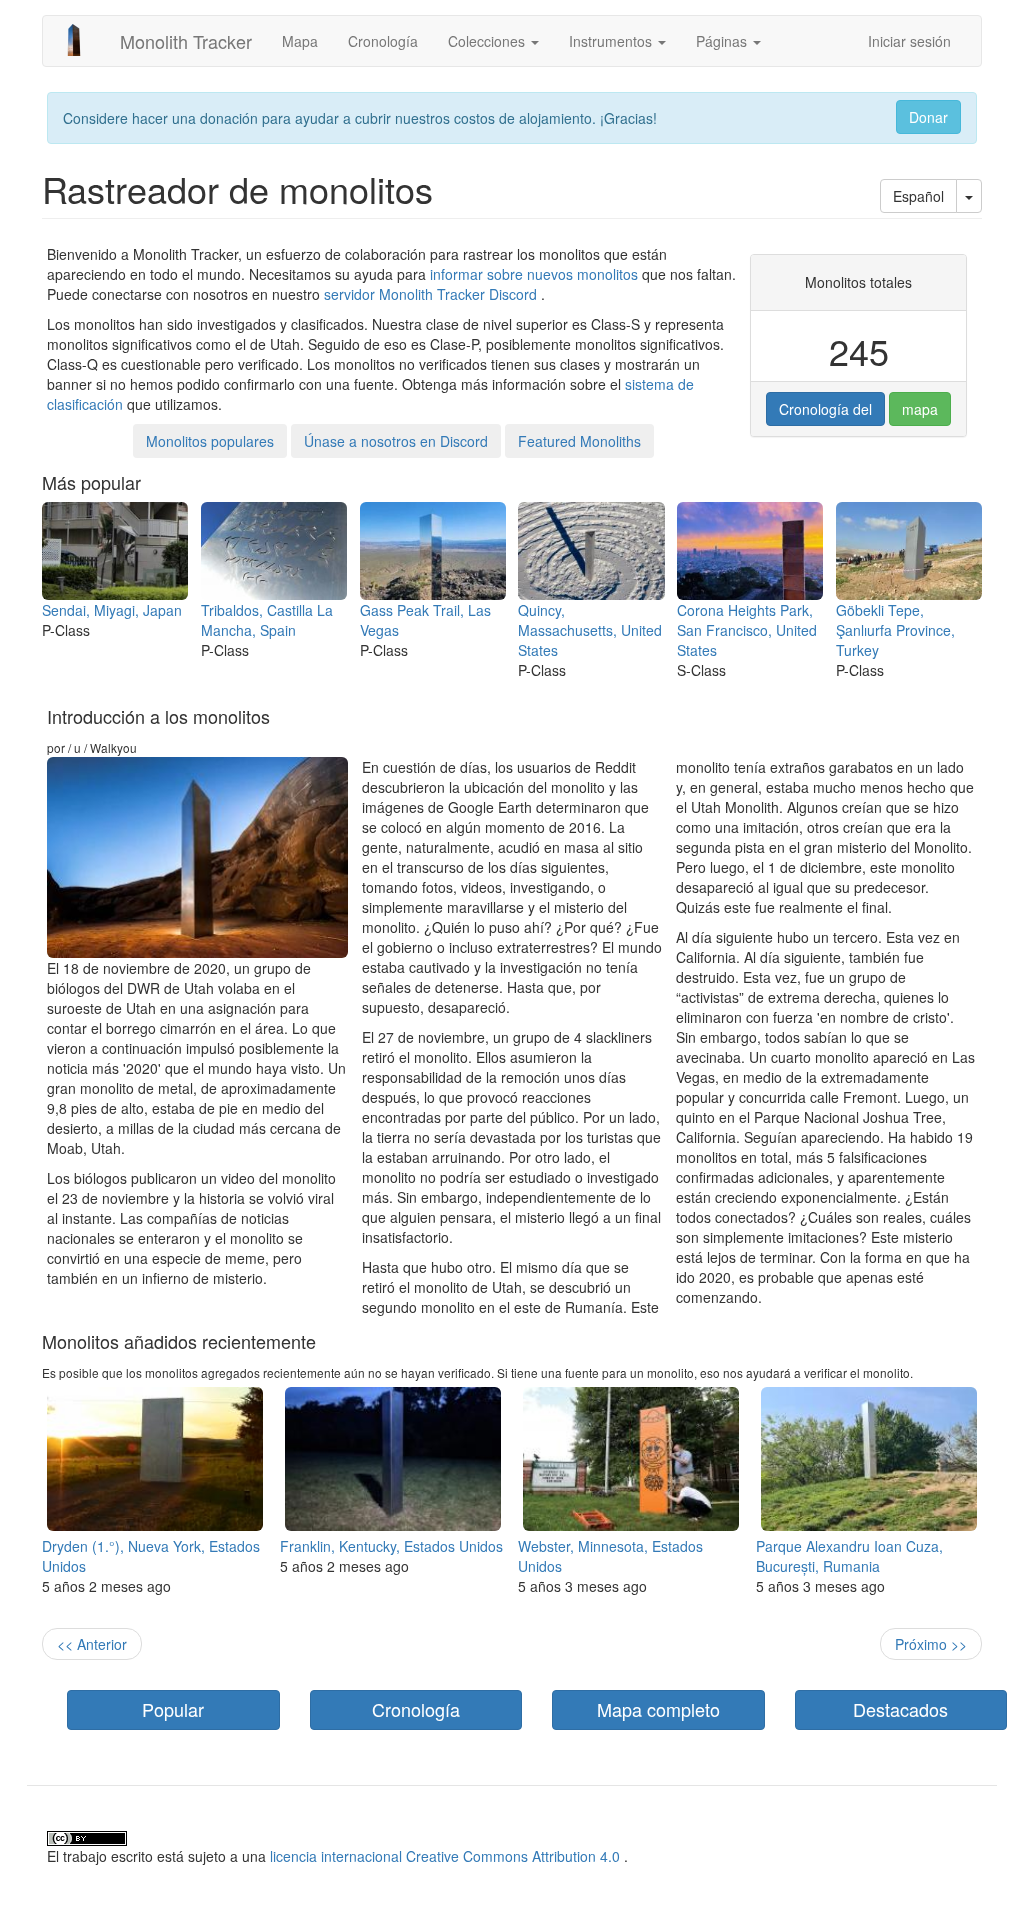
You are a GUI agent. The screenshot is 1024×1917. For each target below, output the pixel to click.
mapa (920, 409)
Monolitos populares (210, 441)
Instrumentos (612, 41)
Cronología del (825, 409)
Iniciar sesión (909, 41)
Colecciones (488, 41)
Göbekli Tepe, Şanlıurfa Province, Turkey (895, 630)
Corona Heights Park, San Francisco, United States (747, 630)
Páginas (723, 41)
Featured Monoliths (579, 441)
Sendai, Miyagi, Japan (112, 610)
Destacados (900, 1709)
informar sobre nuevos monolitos (534, 274)
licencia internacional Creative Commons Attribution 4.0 (445, 1856)
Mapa (300, 41)
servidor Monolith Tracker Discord (430, 294)
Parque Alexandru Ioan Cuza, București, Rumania (849, 1556)
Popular (173, 1709)
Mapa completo (658, 1709)
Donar (928, 117)
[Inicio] (81, 40)
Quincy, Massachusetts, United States (590, 630)
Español (918, 196)
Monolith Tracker (186, 41)
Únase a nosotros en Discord (396, 441)
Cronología (383, 41)
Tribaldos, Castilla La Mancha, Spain (267, 620)
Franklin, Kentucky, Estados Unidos (391, 1546)
